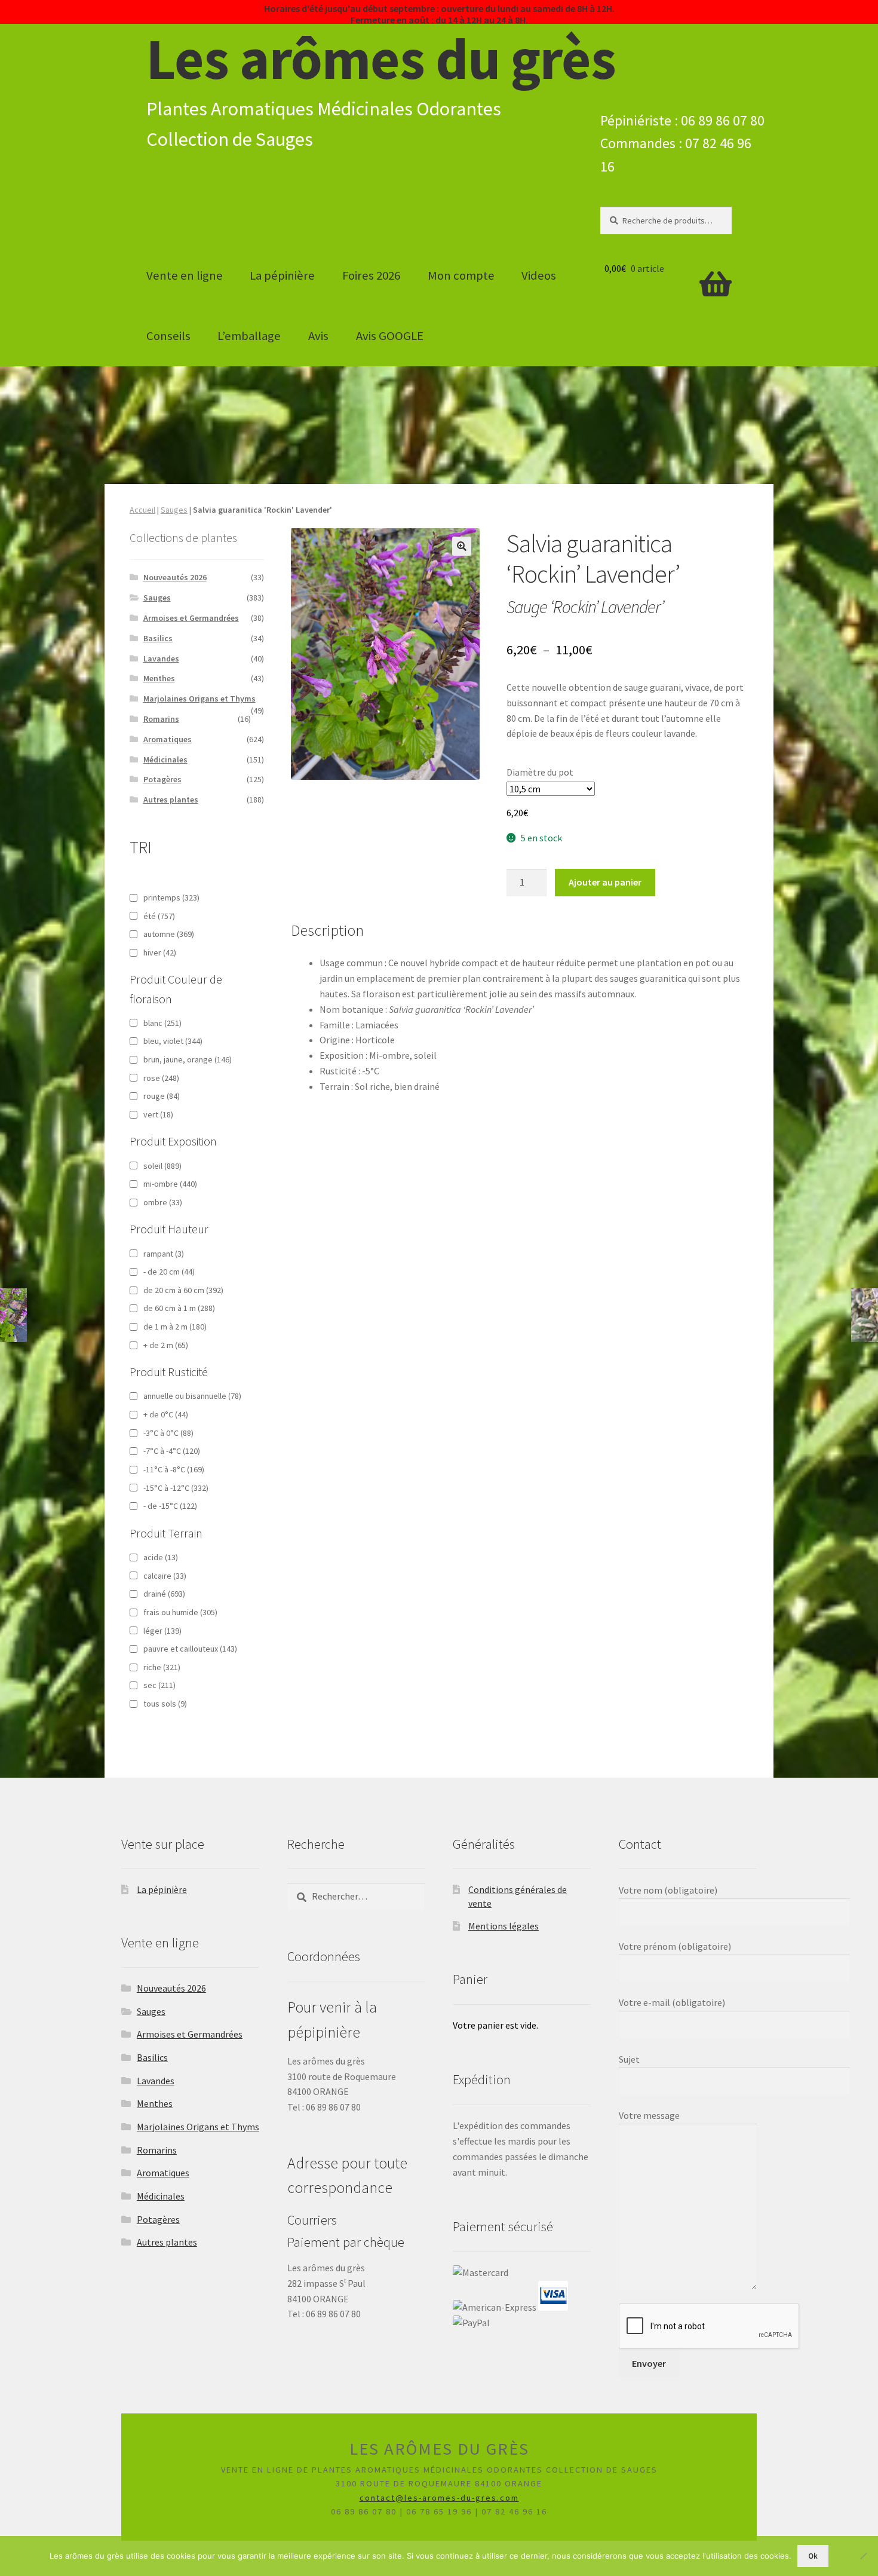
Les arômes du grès (381, 59)
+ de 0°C (166, 1414)
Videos (539, 275)
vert (158, 1114)
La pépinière (282, 275)
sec (159, 1685)
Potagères (162, 779)
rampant (164, 1254)
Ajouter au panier (605, 882)
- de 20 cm (169, 1272)
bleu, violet (173, 1041)
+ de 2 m (166, 1345)
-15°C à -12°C (176, 1488)
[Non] (863, 2556)
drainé (164, 1594)
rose (161, 1078)
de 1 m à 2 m (175, 1327)
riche (162, 1667)
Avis (318, 336)
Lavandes (161, 658)
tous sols (165, 1704)
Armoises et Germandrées (191, 618)
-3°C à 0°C (168, 1433)
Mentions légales (504, 1926)
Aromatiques (168, 739)
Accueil (142, 510)
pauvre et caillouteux (190, 1649)
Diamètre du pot (540, 772)
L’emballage (249, 336)
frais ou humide (180, 1612)
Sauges (174, 510)
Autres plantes (171, 800)
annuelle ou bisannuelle (192, 1396)
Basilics (158, 638)
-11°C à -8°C (174, 1469)
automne (169, 934)
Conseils (168, 336)
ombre (163, 1202)
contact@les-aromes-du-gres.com (439, 2498)
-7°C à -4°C (172, 1451)
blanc (162, 1023)
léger (162, 1631)
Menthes (159, 678)
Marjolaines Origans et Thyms (199, 699)
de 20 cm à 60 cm (183, 1290)
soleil (162, 1166)
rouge (162, 1096)
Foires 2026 (371, 275)
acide (161, 1557)
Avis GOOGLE (390, 336)
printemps (171, 898)
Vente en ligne (185, 275)
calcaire (165, 1576)
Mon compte (461, 275)
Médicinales (165, 759)
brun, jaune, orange (188, 1059)
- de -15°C (170, 1506)
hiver (160, 952)
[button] (462, 546)
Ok (813, 2556)
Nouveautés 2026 (175, 577)
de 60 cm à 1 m (179, 1308)
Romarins (161, 719)
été (159, 916)
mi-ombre (170, 1184)
